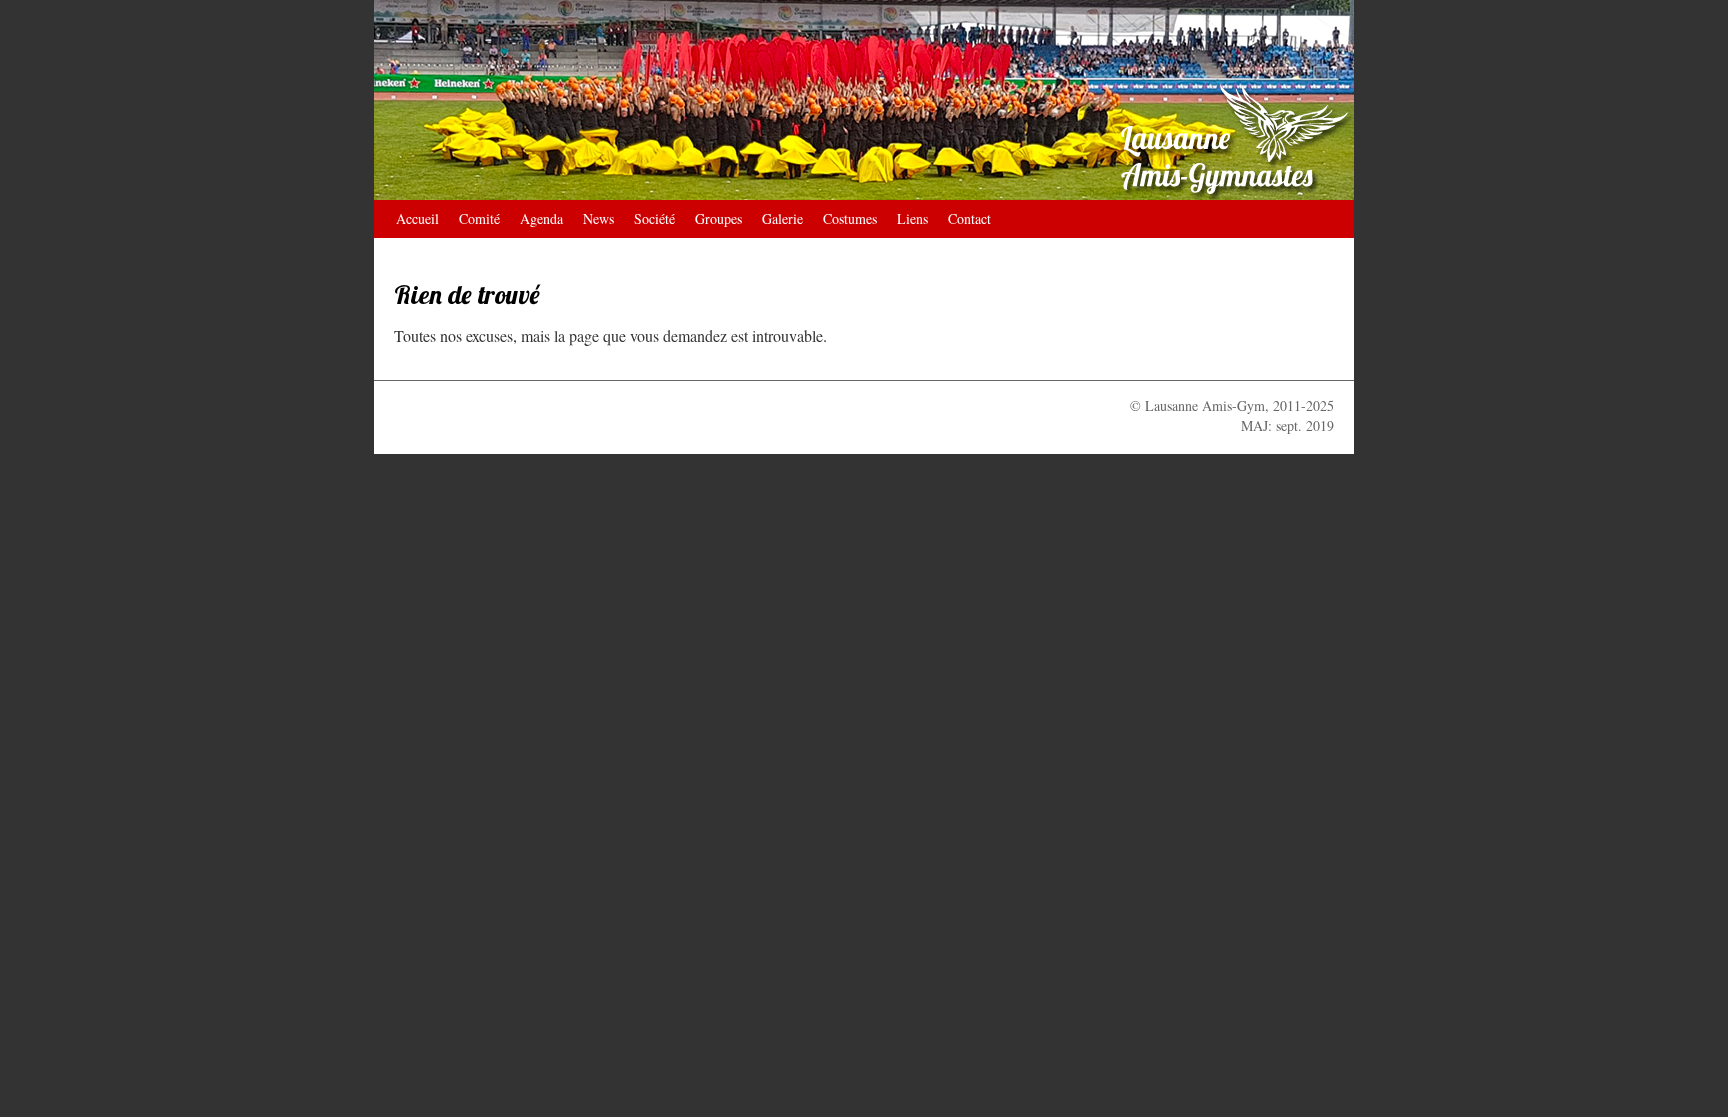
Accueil (417, 218)
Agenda (541, 218)
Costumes (850, 218)
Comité (479, 218)
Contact (969, 218)
